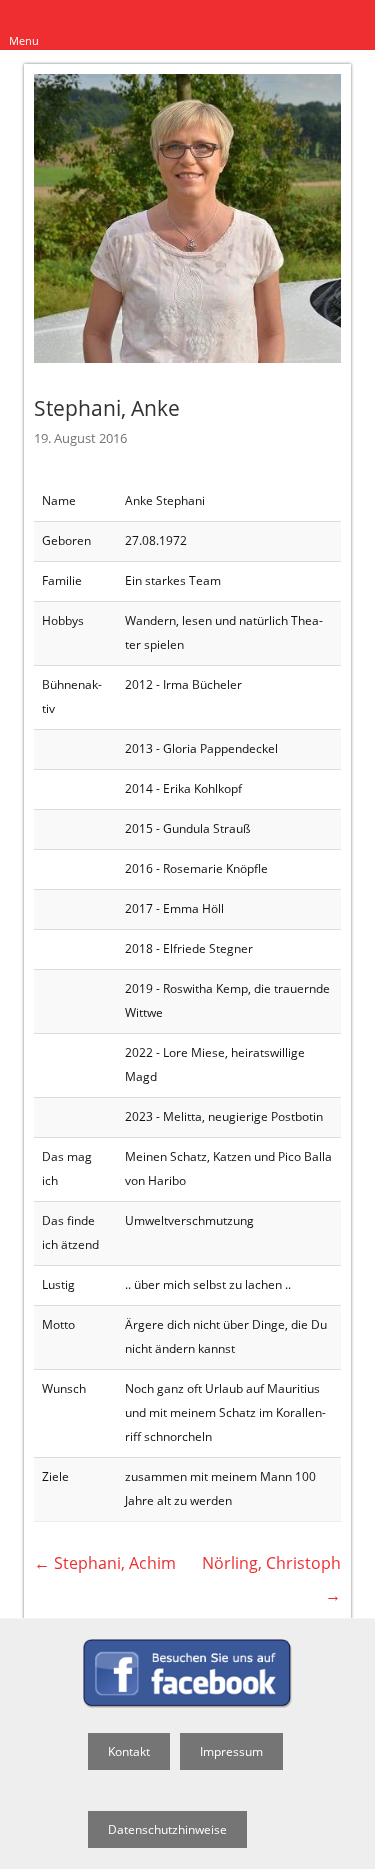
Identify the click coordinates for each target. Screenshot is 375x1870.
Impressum (231, 1751)
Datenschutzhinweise (167, 1829)
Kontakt (129, 1751)
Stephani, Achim (105, 1563)
